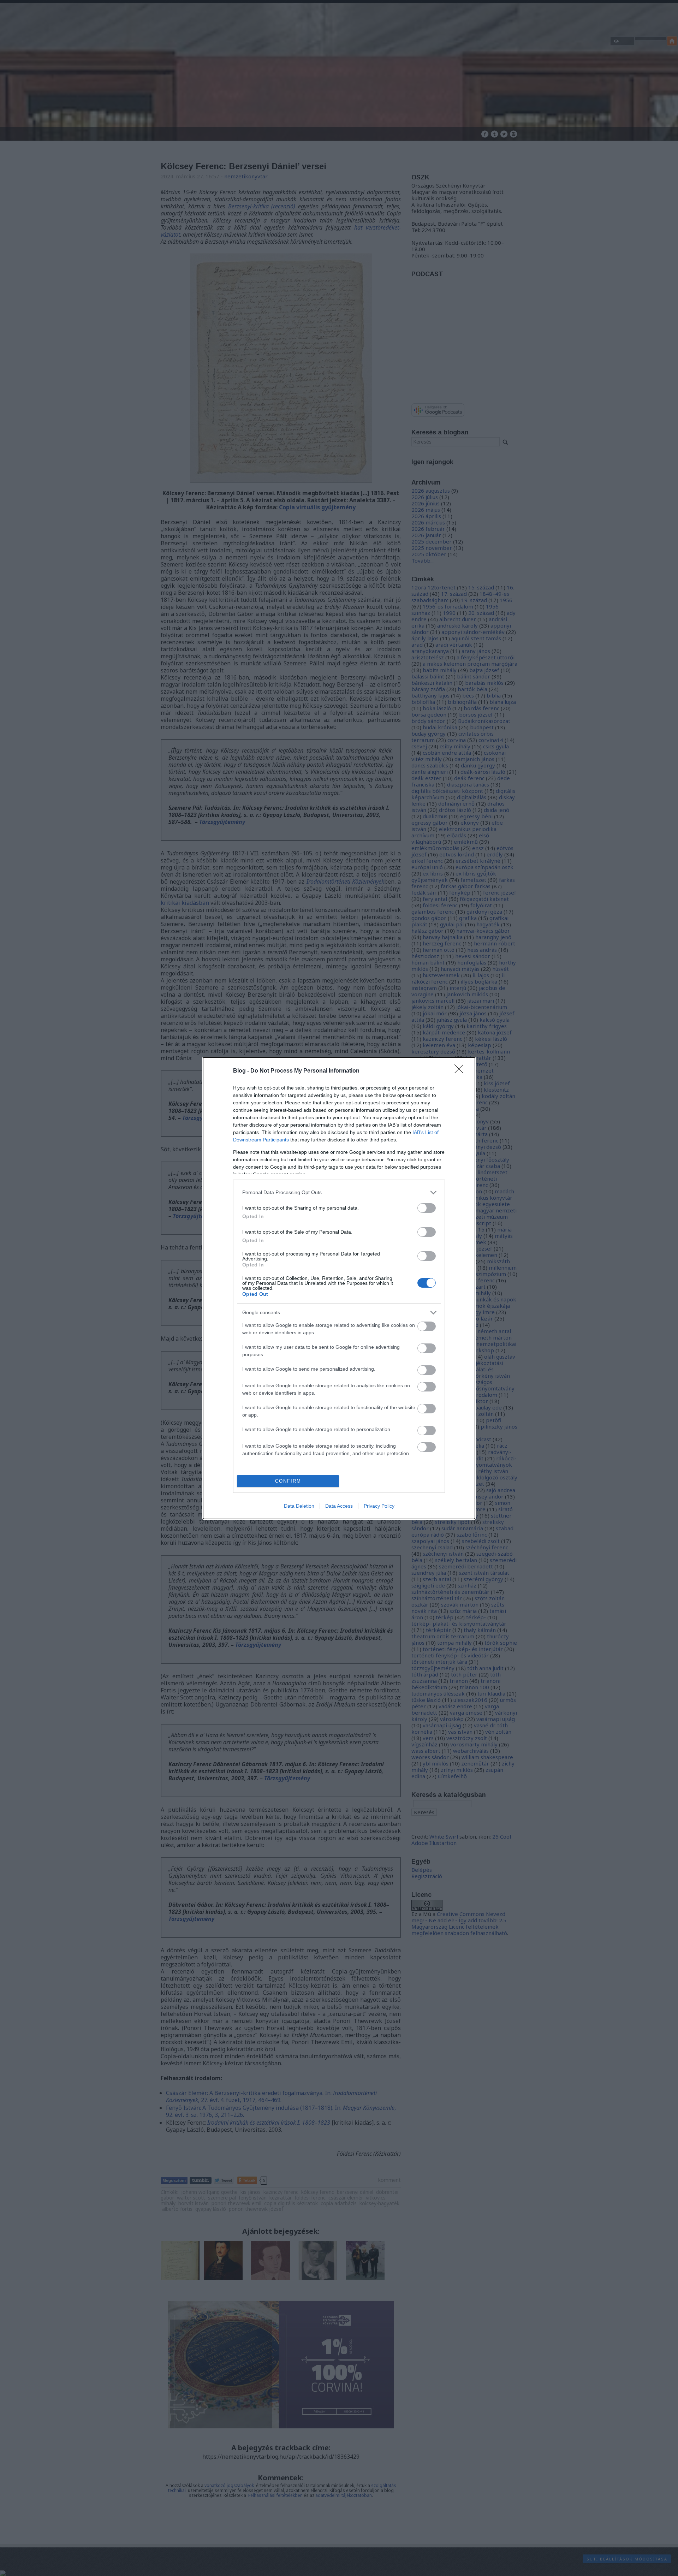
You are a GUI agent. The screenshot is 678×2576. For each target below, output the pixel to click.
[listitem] (339, 1192)
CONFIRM (288, 1481)
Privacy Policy (379, 1506)
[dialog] (339, 1288)
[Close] (461, 1071)
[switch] (427, 1208)
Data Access (339, 1506)
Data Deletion (299, 1506)
